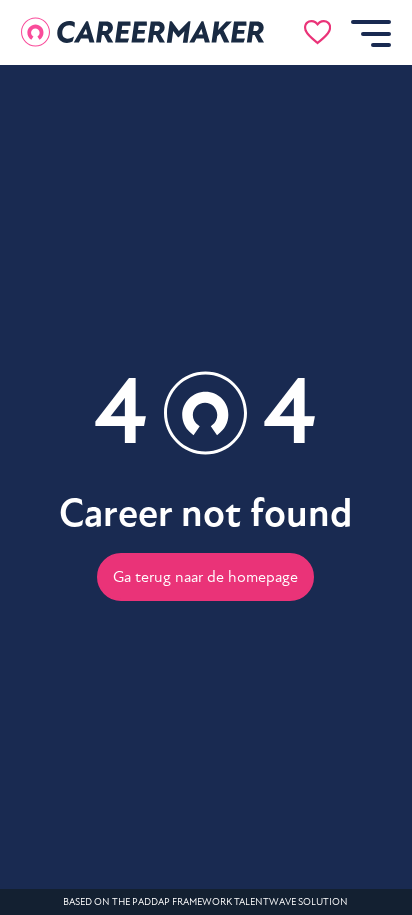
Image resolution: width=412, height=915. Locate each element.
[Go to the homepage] (143, 32)
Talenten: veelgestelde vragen (137, 477)
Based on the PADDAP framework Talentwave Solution (205, 902)
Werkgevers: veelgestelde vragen (137, 523)
